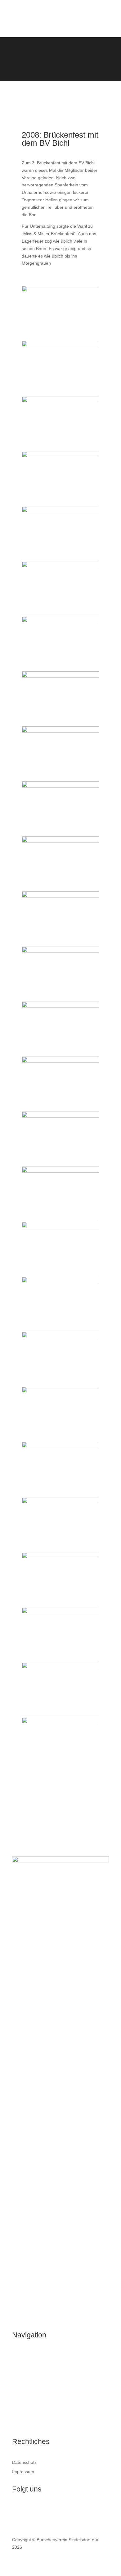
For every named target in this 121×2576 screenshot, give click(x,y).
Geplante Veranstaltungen (38, 2390)
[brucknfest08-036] (60, 1391)
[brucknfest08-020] (60, 731)
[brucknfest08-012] (60, 1336)
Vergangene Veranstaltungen (41, 2401)
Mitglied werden (28, 2413)
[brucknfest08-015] (60, 1281)
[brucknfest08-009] (60, 1446)
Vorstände (22, 2378)
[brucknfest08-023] (60, 951)
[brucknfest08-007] (60, 786)
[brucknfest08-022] (60, 1226)
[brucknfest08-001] (60, 511)
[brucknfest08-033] (60, 676)
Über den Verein (28, 2354)
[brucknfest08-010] (60, 1722)
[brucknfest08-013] (60, 1557)
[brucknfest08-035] (60, 1502)
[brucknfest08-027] (60, 290)
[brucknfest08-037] (60, 456)
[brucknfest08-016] (60, 1171)
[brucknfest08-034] (60, 345)
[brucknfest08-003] (60, 401)
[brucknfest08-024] (60, 896)
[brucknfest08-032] (60, 841)
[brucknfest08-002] (60, 1612)
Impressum (23, 2472)
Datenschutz (24, 2462)
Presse (19, 2366)
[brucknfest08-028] (60, 1006)
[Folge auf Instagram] (29, 2510)
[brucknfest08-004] (60, 1667)
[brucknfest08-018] (60, 566)
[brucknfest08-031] (60, 1116)
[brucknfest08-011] (60, 1061)
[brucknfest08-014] (60, 621)
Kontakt (20, 2425)
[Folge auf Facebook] (17, 2510)
